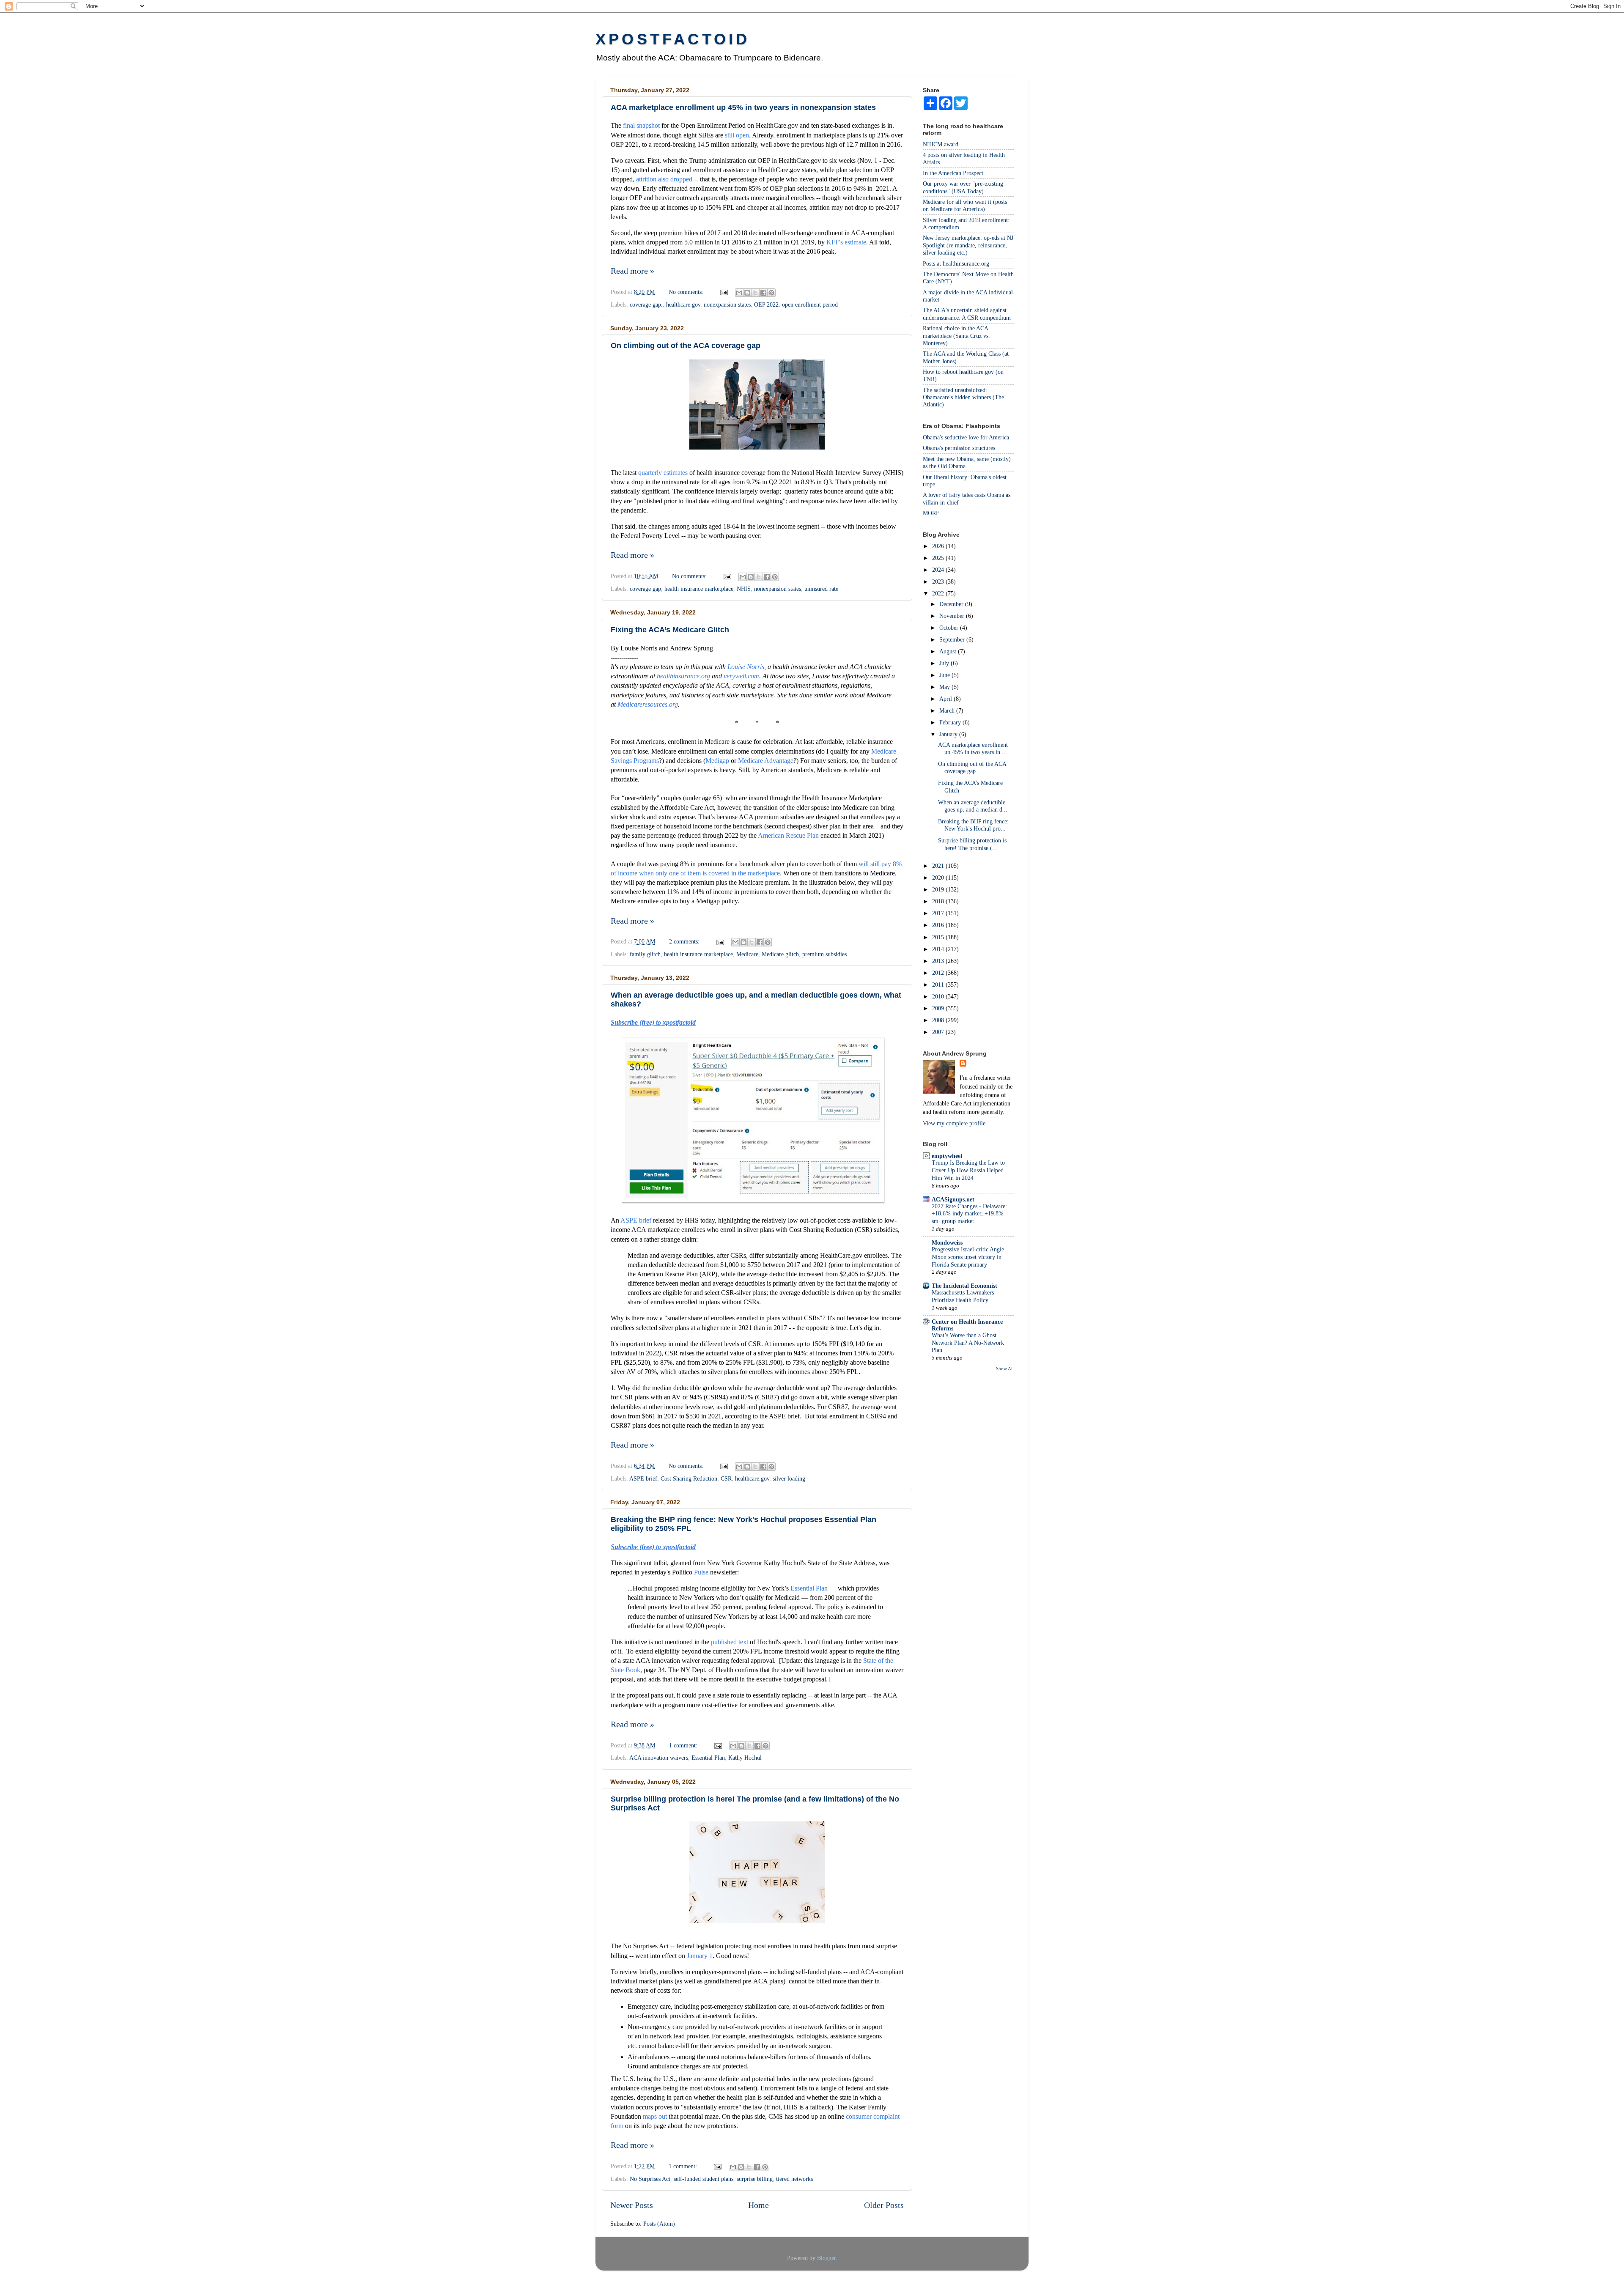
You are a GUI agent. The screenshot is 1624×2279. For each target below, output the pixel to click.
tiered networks (794, 2179)
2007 (939, 1032)
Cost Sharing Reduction (689, 1478)
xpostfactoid (673, 39)
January (949, 734)
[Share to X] (755, 293)
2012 (939, 973)
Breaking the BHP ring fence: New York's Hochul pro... (973, 825)
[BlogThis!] (747, 293)
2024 (939, 570)
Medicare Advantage (766, 761)
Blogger (826, 2258)
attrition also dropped (664, 179)
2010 (939, 996)
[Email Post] (723, 292)
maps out (655, 2116)
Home (759, 2205)
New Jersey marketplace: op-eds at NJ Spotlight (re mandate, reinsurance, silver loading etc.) (968, 245)
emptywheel (947, 1156)
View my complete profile (954, 1123)
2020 (939, 878)
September (953, 639)
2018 (939, 901)
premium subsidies (824, 954)
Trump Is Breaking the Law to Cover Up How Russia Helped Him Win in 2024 (968, 1170)
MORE (931, 513)
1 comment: (684, 1745)
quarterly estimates (663, 473)
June (945, 675)
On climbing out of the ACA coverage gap (686, 346)
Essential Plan (809, 1588)
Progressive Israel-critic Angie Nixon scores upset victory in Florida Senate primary (968, 1257)
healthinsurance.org (683, 676)
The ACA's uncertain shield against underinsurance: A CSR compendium (967, 314)
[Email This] (739, 293)
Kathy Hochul (745, 1758)
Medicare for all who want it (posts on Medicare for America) (965, 205)
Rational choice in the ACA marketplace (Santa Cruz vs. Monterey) (956, 336)
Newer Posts (632, 2205)
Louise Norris (746, 667)
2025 (939, 558)
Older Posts (884, 2205)
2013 (939, 961)
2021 (939, 866)
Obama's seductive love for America (966, 437)
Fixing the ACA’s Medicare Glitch (670, 630)
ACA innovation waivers (659, 1758)
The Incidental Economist (964, 1286)
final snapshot (641, 125)
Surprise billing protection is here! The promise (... (972, 844)
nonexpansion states (727, 304)
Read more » (632, 271)
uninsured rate (821, 589)
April (946, 699)
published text (730, 1642)
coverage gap (645, 589)
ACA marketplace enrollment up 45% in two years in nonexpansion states (743, 107)
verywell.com (741, 676)
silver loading (789, 1478)
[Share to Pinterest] (771, 293)
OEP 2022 (766, 304)
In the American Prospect (953, 173)
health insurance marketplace (699, 589)
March (948, 710)
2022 (939, 593)
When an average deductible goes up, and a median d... (973, 806)
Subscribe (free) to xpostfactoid (653, 1022)
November (953, 616)
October (950, 628)
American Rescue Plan (788, 835)
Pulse (701, 1572)
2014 (939, 949)
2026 (939, 546)
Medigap (717, 761)
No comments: (687, 292)
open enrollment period (810, 304)
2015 (939, 937)
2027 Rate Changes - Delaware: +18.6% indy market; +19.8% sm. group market (969, 1214)
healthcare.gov (683, 304)
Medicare (747, 954)
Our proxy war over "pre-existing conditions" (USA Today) (963, 187)
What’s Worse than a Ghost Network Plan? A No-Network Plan (968, 1343)
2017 (939, 913)
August (949, 651)
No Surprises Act (650, 2179)
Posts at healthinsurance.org (956, 263)
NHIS (744, 589)
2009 (939, 1008)
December (952, 604)
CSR (726, 1478)
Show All (1005, 1368)
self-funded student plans (704, 2179)
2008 (939, 1020)
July (945, 663)
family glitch (645, 954)
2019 (939, 889)
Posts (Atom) (659, 2224)
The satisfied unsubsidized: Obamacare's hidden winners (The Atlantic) (963, 397)
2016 (939, 925)
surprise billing (755, 2179)
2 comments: (685, 941)
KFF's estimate (846, 242)
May (945, 687)
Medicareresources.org (648, 704)
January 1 (700, 1956)
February (951, 722)
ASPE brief (636, 1220)
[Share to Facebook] (763, 293)
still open (737, 135)
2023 (939, 581)
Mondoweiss (947, 1242)
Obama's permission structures (959, 448)
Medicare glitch (780, 954)
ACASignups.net (953, 1199)
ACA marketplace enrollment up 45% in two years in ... (973, 748)
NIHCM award (941, 144)
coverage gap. (646, 304)
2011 (939, 985)
